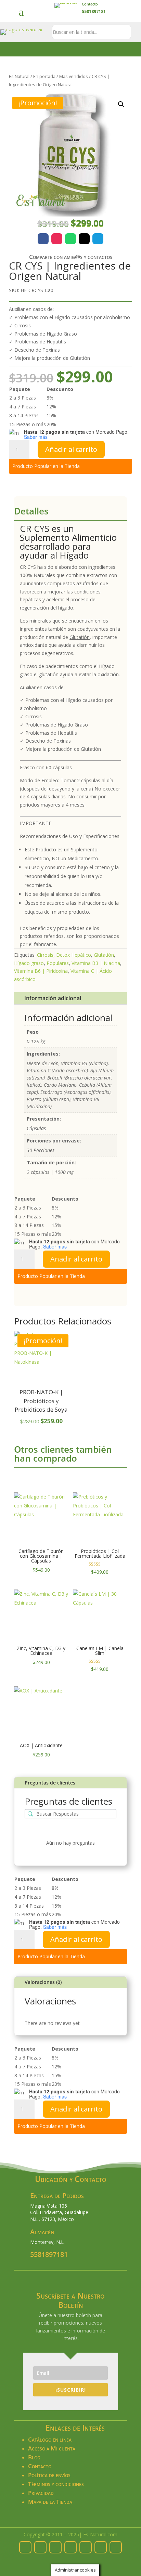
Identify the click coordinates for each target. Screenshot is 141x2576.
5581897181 (49, 2254)
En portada (44, 76)
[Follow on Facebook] (43, 239)
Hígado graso (29, 963)
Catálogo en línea (50, 2439)
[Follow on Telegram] (98, 239)
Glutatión (104, 955)
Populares (58, 963)
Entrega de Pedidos (57, 2195)
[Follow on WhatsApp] (70, 239)
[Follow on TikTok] (101, 2547)
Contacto (90, 4)
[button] (121, 104)
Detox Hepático (74, 955)
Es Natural (19, 76)
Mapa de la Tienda (50, 2502)
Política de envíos (49, 2475)
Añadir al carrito (71, 449)
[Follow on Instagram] (57, 239)
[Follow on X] (84, 239)
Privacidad (41, 2493)
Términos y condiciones (56, 2484)
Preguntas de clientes (50, 1783)
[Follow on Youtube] (116, 2547)
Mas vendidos (74, 76)
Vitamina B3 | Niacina (96, 963)
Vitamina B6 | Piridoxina (41, 971)
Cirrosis (45, 955)
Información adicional (53, 998)
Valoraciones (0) (43, 1982)
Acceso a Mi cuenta (52, 2448)
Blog (34, 2457)
